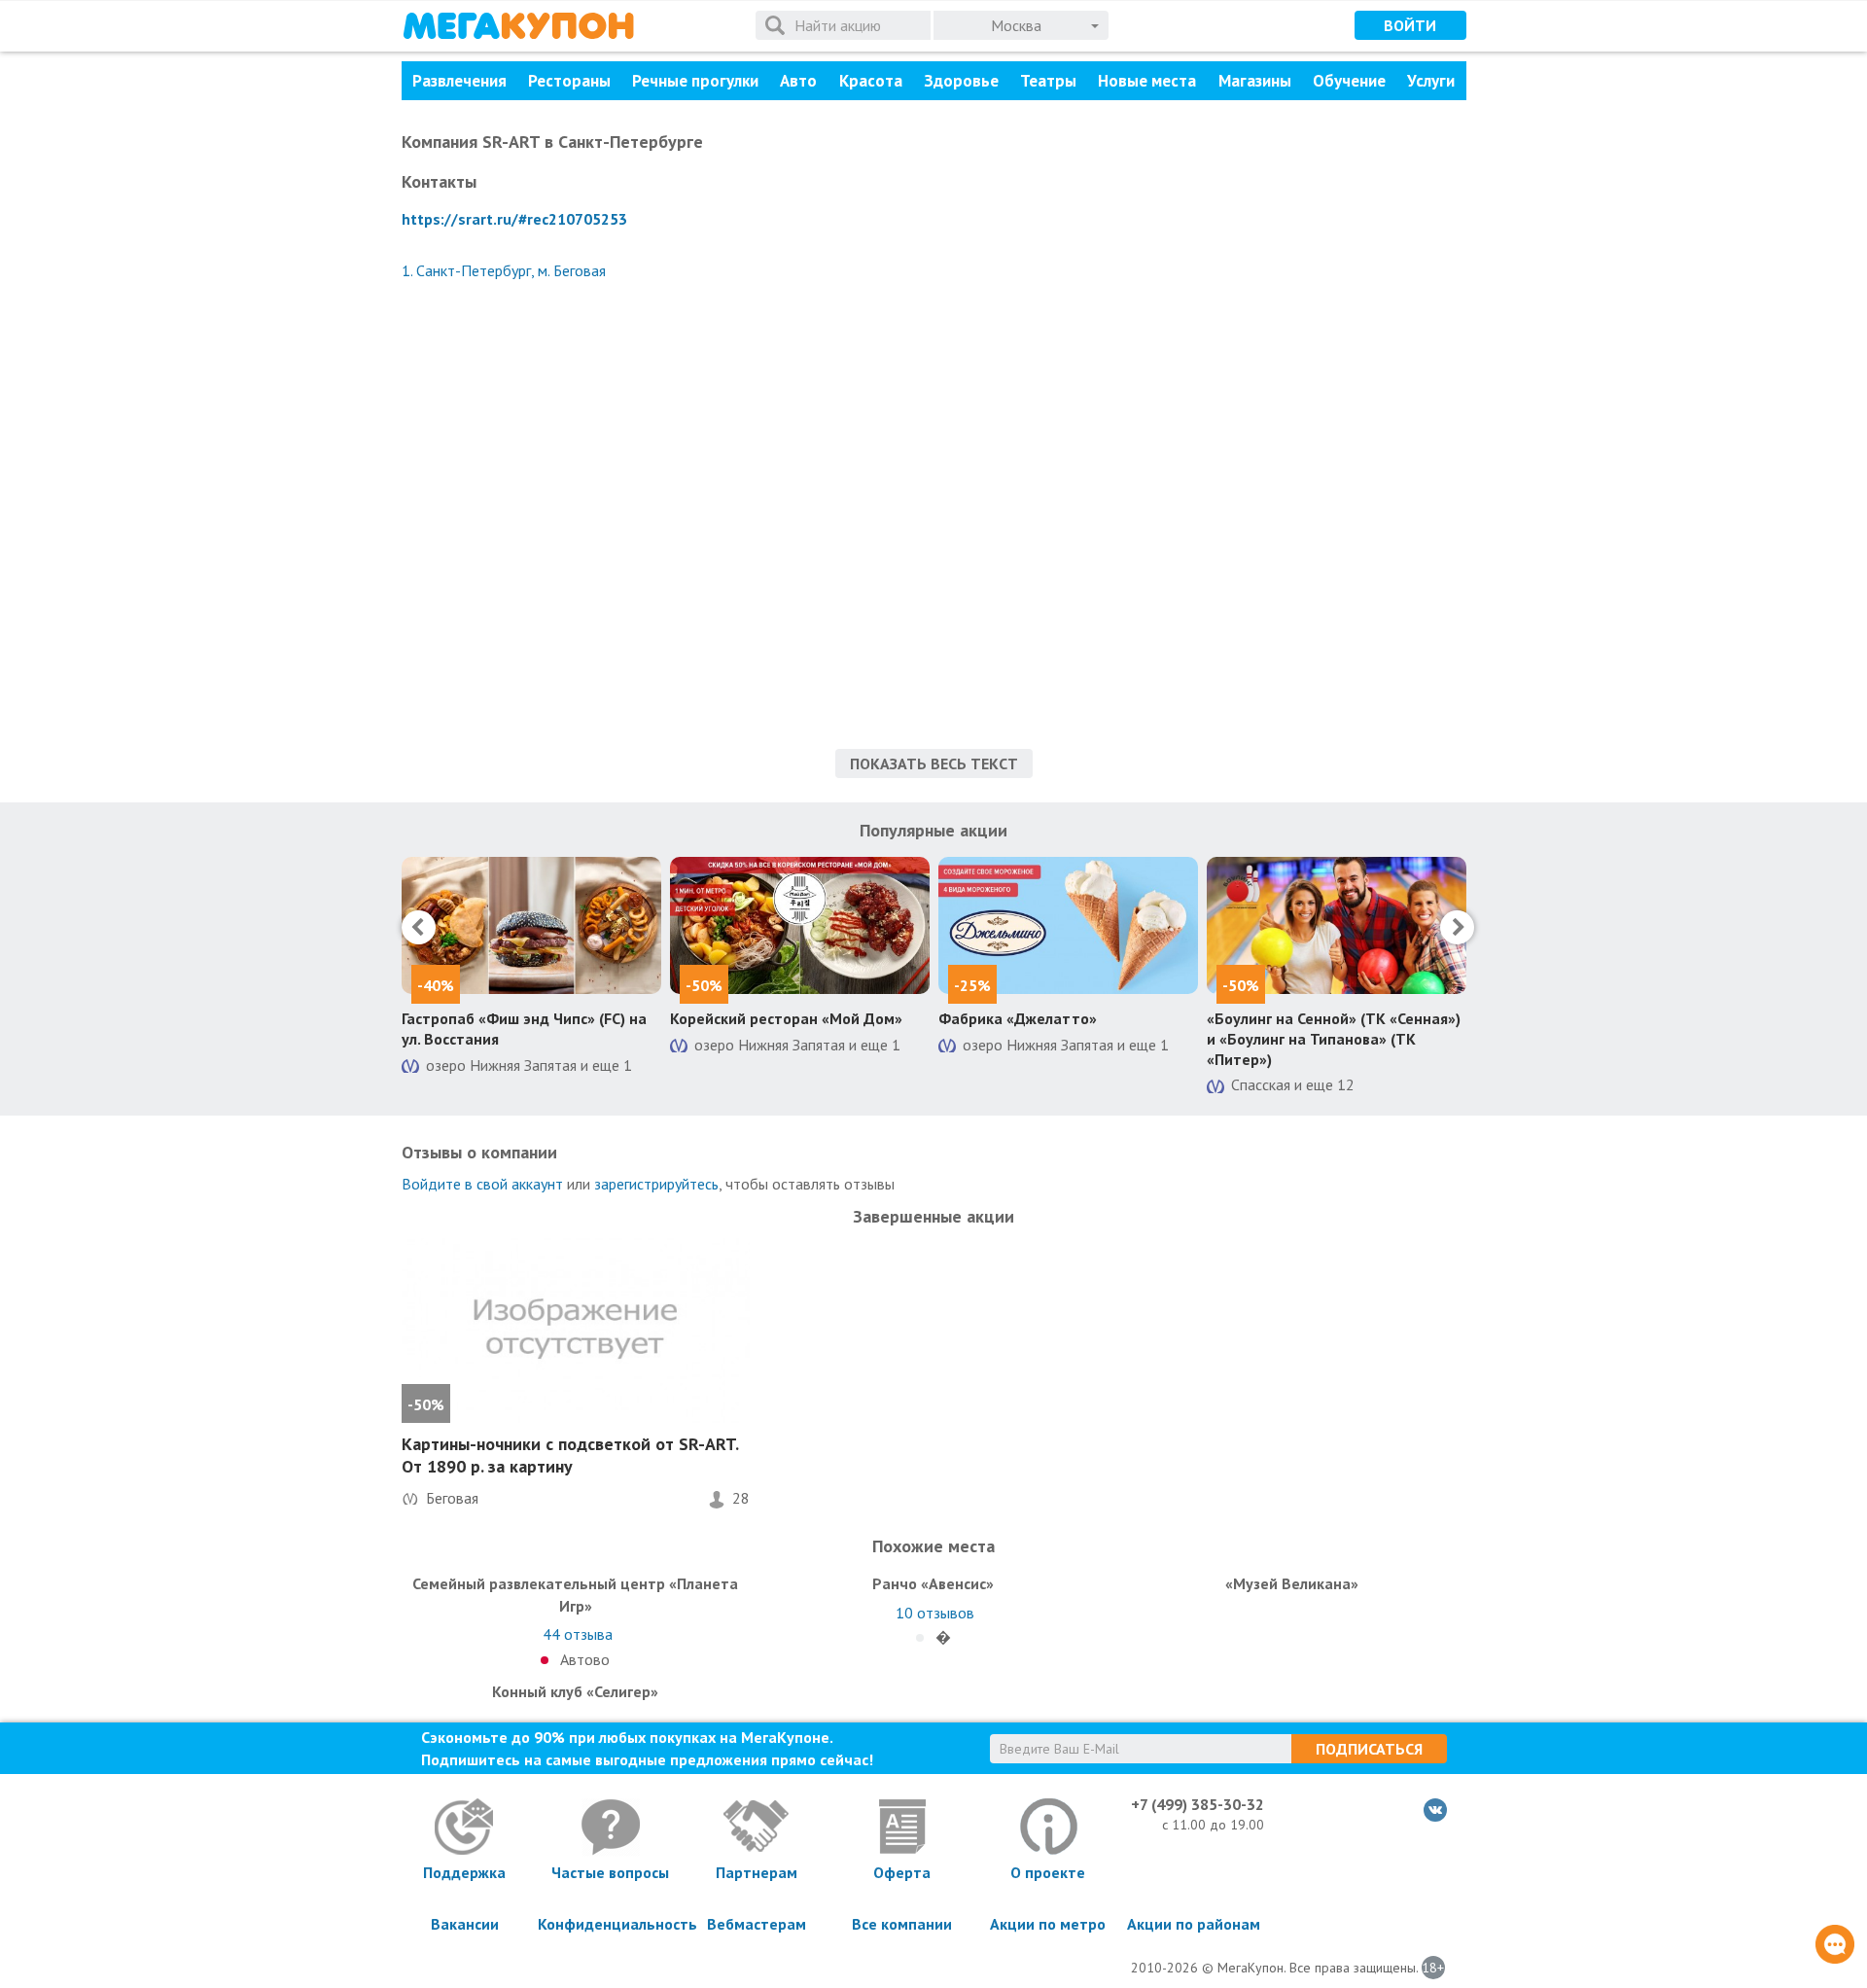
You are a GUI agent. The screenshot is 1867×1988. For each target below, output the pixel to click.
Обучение (1349, 81)
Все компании (902, 1924)
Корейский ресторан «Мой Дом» (786, 1018)
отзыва (578, 1634)
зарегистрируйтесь (656, 1184)
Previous (419, 927)
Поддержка (464, 1872)
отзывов (935, 1613)
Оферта (902, 1872)
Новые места (1147, 81)
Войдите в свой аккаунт (482, 1184)
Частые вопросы (610, 1872)
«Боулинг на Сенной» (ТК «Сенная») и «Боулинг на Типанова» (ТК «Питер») (1334, 1039)
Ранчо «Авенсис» (933, 1583)
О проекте (1048, 1872)
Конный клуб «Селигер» (575, 1691)
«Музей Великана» (1292, 1583)
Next (1457, 927)
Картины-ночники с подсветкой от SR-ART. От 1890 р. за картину (570, 1455)
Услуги (1431, 81)
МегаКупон (518, 26)
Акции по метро (1048, 1924)
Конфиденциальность (611, 1924)
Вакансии (465, 1924)
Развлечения (459, 81)
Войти (1410, 25)
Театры (1048, 81)
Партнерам (757, 1872)
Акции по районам (1194, 1924)
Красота (871, 81)
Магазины (1255, 81)
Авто (798, 81)
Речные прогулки (695, 81)
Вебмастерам (757, 1924)
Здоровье (961, 81)
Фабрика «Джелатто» (1018, 1018)
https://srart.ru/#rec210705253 (514, 219)
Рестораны (569, 81)
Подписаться (1369, 1749)
